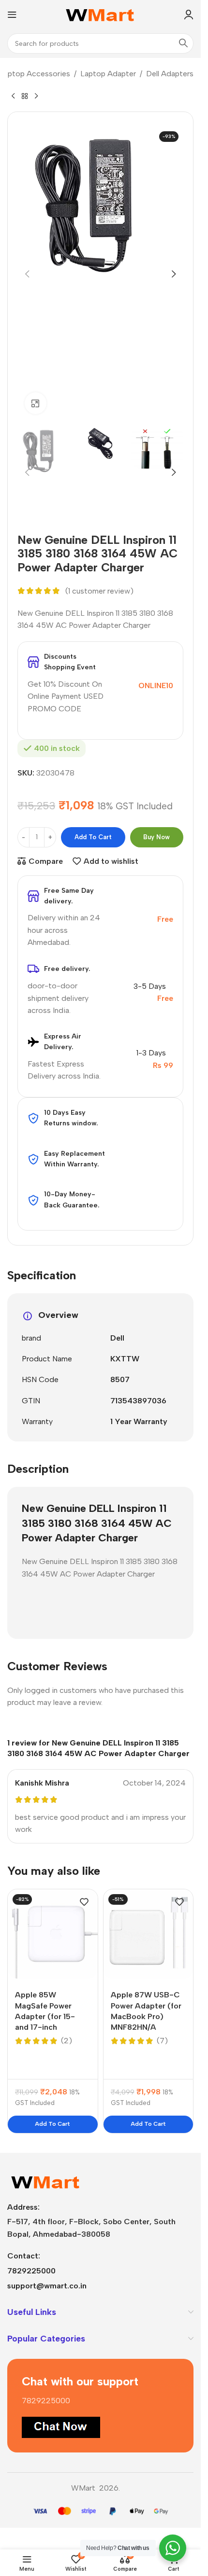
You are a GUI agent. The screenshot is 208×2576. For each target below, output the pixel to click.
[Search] (183, 43)
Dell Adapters (170, 74)
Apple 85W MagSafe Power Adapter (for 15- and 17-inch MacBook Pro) (45, 2016)
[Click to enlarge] (36, 403)
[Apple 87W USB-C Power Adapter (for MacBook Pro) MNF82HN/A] (149, 1934)
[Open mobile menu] (12, 14)
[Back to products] (25, 96)
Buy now (156, 837)
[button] (27, 274)
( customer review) (99, 591)
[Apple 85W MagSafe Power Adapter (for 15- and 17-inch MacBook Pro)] (53, 1934)
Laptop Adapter (108, 74)
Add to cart (93, 837)
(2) (67, 2041)
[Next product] (36, 96)
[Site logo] (100, 14)
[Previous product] (13, 96)
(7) (162, 2041)
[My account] (189, 14)
